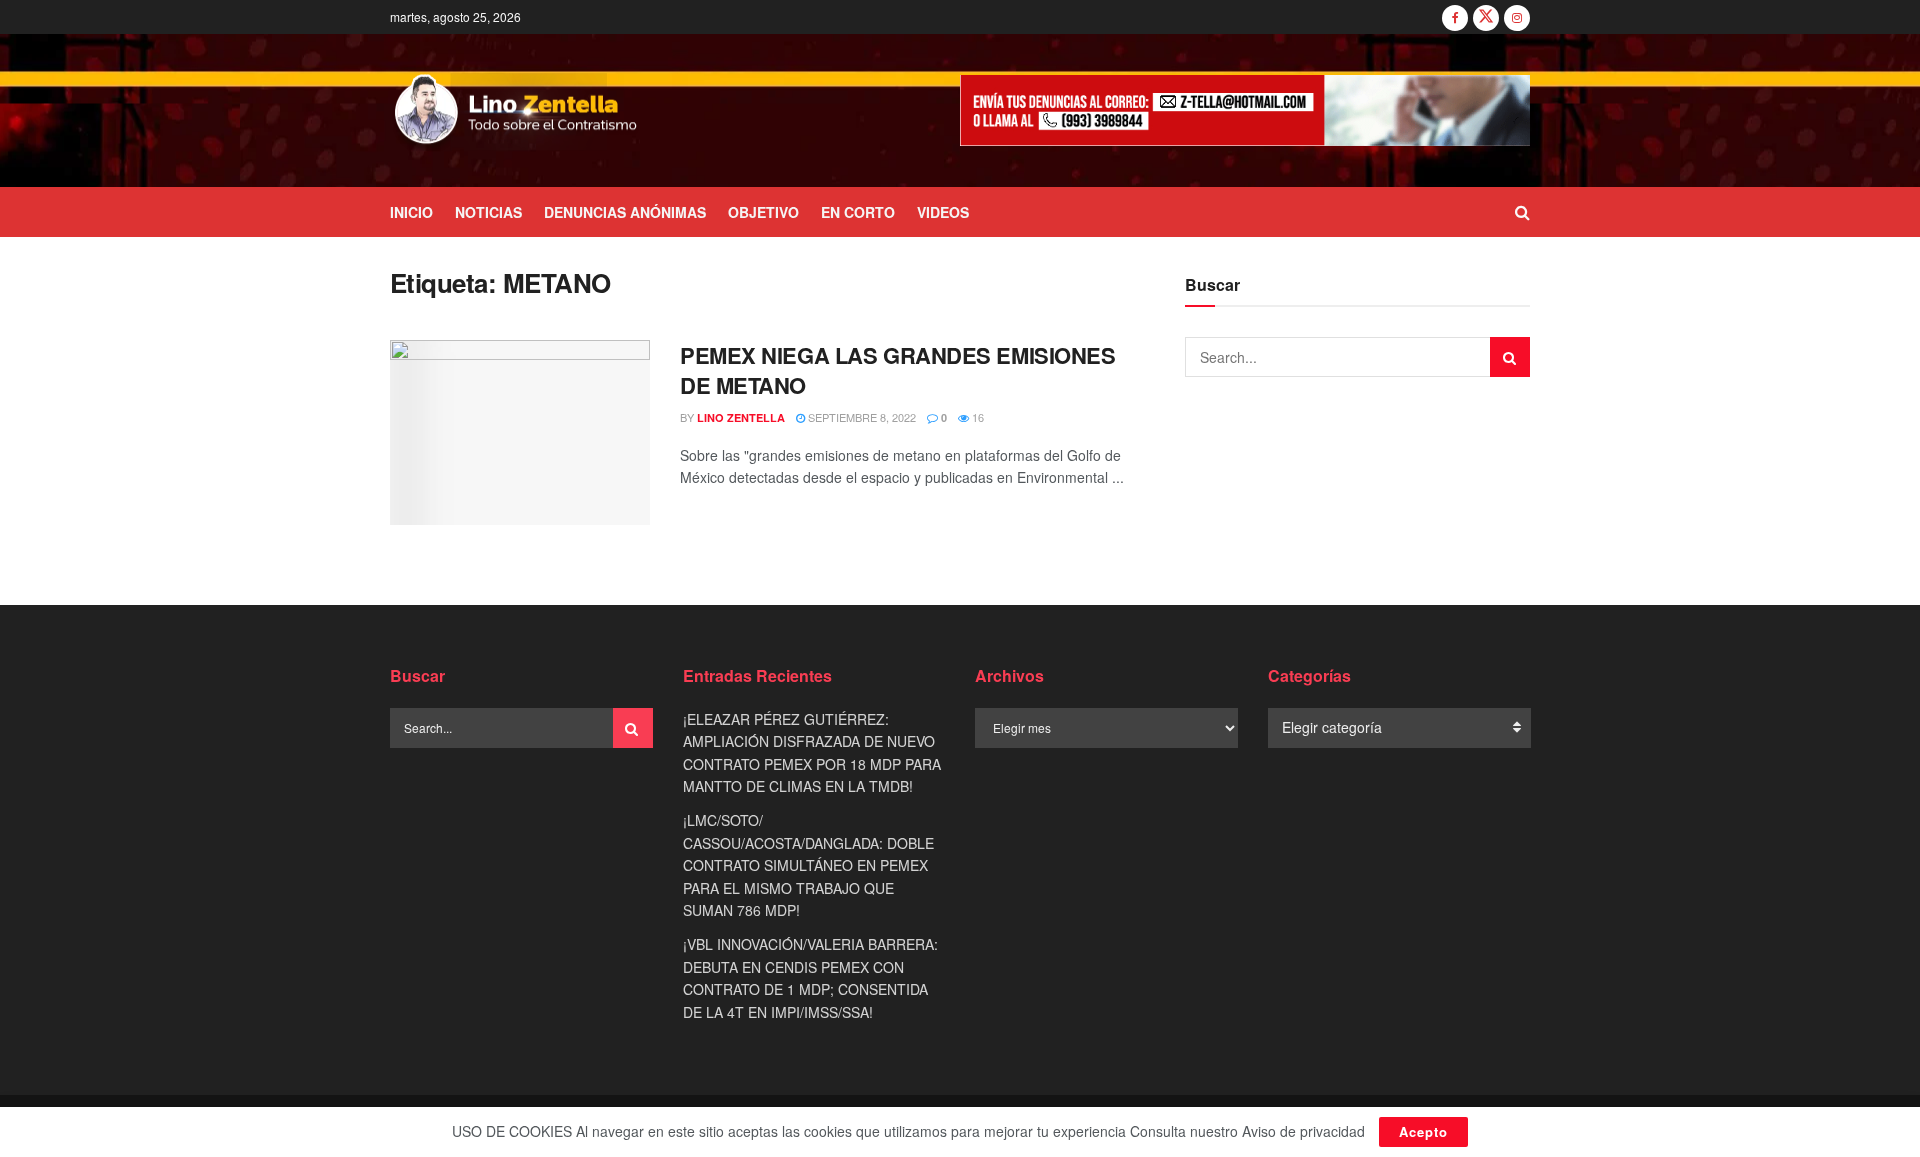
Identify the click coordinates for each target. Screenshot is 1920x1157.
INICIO (411, 212)
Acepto (1423, 1131)
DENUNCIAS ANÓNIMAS (625, 212)
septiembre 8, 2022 (860, 417)
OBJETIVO (763, 212)
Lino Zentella (741, 417)
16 (976, 417)
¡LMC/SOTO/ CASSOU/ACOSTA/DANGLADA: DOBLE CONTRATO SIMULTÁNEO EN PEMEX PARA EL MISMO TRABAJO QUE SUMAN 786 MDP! (808, 865)
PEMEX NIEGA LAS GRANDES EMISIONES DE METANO (897, 370)
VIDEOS (943, 212)
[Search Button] (1522, 212)
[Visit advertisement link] (1245, 110)
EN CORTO (858, 212)
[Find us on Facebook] (1455, 17)
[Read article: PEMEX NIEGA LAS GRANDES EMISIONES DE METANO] (520, 433)
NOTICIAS (488, 212)
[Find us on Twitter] (1486, 17)
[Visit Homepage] (516, 111)
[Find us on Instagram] (1517, 17)
